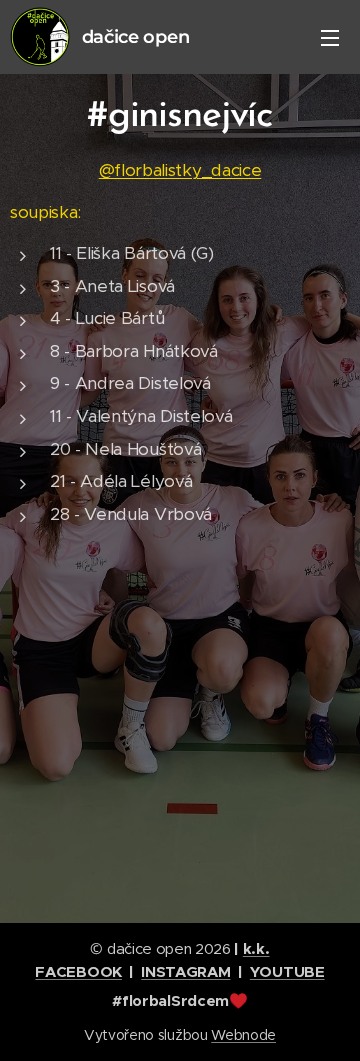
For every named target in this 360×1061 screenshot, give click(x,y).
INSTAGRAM (185, 971)
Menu (330, 37)
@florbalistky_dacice (180, 170)
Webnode (243, 1035)
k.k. (256, 948)
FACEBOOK (78, 971)
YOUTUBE (287, 971)
